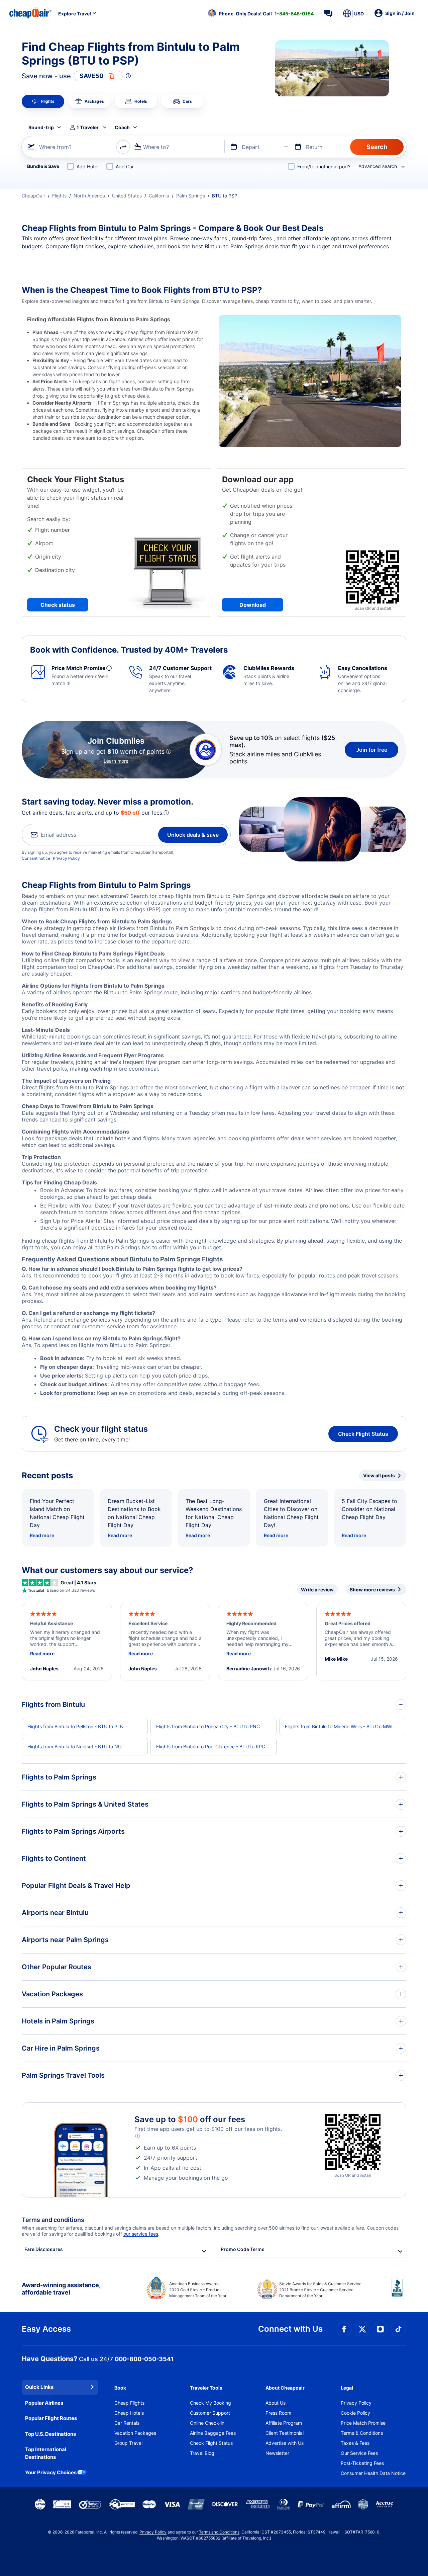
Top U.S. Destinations (50, 2434)
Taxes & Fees (355, 2443)
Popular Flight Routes (51, 2418)
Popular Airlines (44, 2403)
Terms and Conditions (219, 2532)
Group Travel (128, 2443)
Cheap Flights (129, 2403)
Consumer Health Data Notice (373, 2473)
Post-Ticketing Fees (362, 2463)
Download (253, 605)
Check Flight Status (363, 1434)
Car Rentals (127, 2423)
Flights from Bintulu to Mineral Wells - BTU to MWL (339, 1726)
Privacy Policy (66, 858)
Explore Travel (75, 14)
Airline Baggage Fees (213, 2433)
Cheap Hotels (129, 2413)
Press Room (278, 2413)
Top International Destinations (46, 2453)
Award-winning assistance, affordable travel (61, 2289)
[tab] (43, 101)
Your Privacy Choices (51, 2472)
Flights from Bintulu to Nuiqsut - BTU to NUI (75, 1747)
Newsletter (277, 2453)
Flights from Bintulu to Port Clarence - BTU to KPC (211, 1747)
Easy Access (46, 2329)
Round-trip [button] (41, 127)
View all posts (379, 1475)
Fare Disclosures (44, 2249)
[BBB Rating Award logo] (399, 2293)
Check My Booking (210, 2403)
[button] (261, 13)
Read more (42, 1535)
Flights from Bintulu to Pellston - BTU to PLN (76, 1726)
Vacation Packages (135, 2433)
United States (127, 196)
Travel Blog (202, 2453)
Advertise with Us (285, 2443)
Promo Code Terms (243, 2249)
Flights (59, 196)
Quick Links (39, 2387)
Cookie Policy (355, 2413)
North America (89, 196)
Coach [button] (122, 127)
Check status (58, 605)
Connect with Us (290, 2329)
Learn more (116, 761)
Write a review (317, 1590)
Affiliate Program (284, 2423)
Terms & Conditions (362, 2433)
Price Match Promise (363, 2423)
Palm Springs (191, 196)
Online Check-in (207, 2423)
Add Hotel (87, 167)
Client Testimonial (285, 2433)
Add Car (125, 167)
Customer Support (210, 2413)
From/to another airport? (324, 167)
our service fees (141, 2234)
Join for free (372, 750)
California (159, 196)
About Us (276, 2403)
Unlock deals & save (193, 835)
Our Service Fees (359, 2453)
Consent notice (36, 858)
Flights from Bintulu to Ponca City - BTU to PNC (208, 1726)
